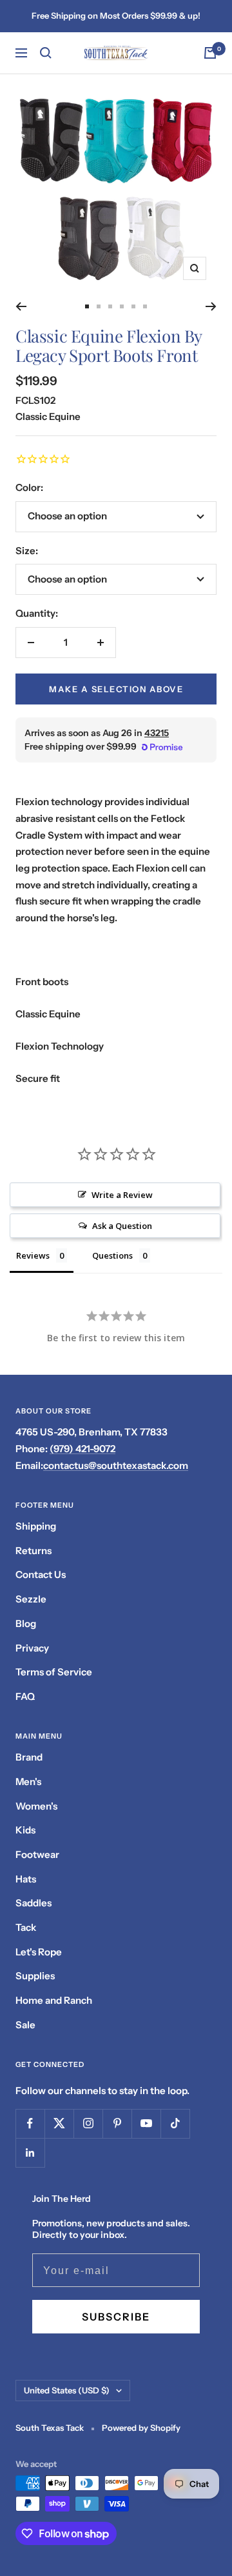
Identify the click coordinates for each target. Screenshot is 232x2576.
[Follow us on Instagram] (88, 2123)
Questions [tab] (112, 1255)
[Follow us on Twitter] (59, 2123)
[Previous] (21, 306)
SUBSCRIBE (116, 2317)
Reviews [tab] (33, 1255)
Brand (29, 1757)
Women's (36, 1806)
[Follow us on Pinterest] (117, 2123)
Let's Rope (39, 1952)
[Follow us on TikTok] (175, 2123)
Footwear (37, 1854)
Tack (26, 1927)
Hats (26, 1879)
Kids (25, 1830)
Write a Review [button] (122, 1195)
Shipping (36, 1526)
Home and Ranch (54, 2000)
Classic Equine (48, 416)
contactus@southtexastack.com (116, 1465)
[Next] (211, 306)
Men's (28, 1782)
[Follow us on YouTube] (146, 2123)
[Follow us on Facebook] (30, 2123)
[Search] (46, 53)
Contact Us (41, 1574)
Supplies (35, 1976)
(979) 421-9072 (82, 1449)
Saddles (34, 1903)
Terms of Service (54, 1672)
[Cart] (210, 53)
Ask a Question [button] (122, 1226)
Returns (34, 1551)
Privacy (32, 1648)
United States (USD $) (67, 2390)
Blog (26, 1623)
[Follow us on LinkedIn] (30, 2152)
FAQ (25, 1696)
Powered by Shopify (141, 2428)
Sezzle (31, 1599)
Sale (25, 2025)
